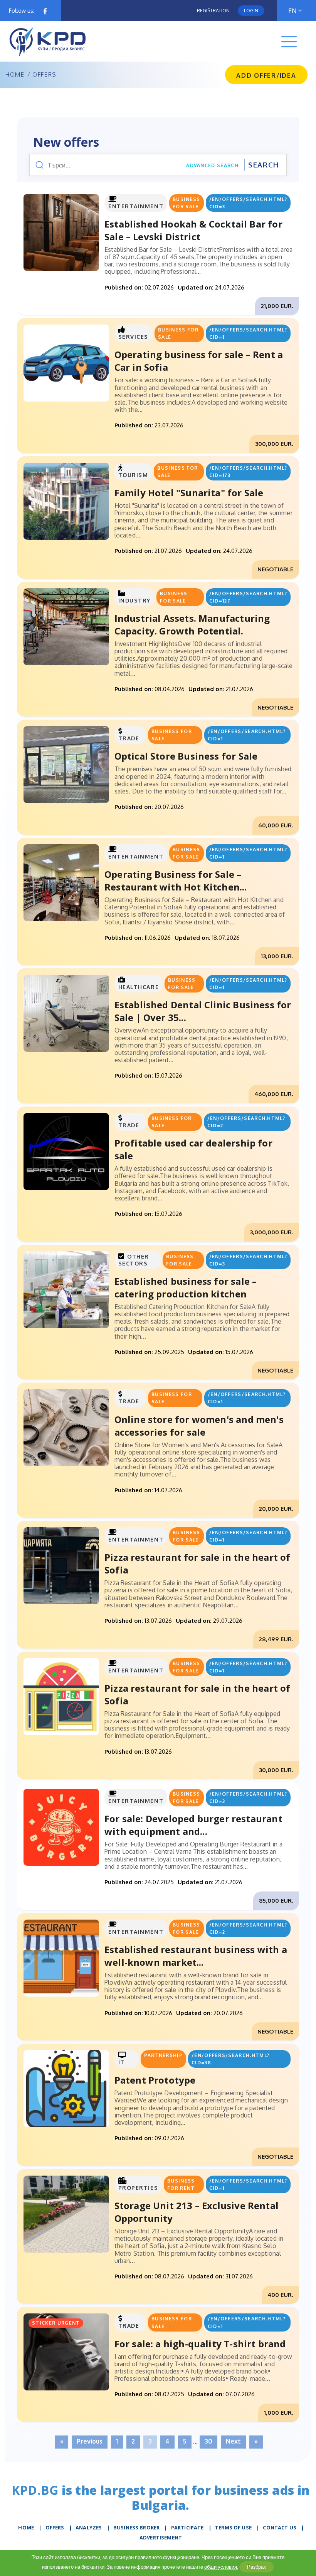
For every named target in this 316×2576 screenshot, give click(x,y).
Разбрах (257, 2567)
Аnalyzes (89, 2527)
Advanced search (212, 165)
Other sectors (134, 1260)
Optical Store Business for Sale (186, 756)
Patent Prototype (155, 2080)
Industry (134, 600)
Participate (187, 2527)
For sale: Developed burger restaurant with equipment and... (193, 1825)
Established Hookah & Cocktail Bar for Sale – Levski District (193, 230)
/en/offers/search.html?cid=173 (248, 472)
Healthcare (139, 987)
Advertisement (161, 2538)
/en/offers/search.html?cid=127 (248, 597)
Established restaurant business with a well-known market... (196, 1956)
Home (15, 75)
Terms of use (233, 2527)
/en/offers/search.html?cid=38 (230, 2059)
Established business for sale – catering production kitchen (186, 1287)
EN (292, 11)
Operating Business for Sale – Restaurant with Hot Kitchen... (176, 880)
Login (251, 11)
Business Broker (136, 2527)
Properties (138, 2188)
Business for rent (181, 2184)
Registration (213, 11)
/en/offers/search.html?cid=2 (246, 1122)
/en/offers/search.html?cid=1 (248, 333)
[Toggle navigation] (289, 42)
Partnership (163, 2055)
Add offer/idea (266, 75)
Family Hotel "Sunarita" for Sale (189, 493)
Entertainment (136, 206)
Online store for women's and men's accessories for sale (199, 1426)
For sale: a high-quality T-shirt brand (200, 2344)
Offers (55, 2527)
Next (233, 2441)
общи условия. (221, 2567)
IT (122, 2062)
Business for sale (187, 203)
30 (208, 2441)
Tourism (133, 475)
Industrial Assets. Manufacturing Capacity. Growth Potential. (192, 624)
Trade (129, 738)
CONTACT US (280, 2527)
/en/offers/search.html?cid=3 (248, 203)
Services (133, 337)
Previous (90, 2441)
